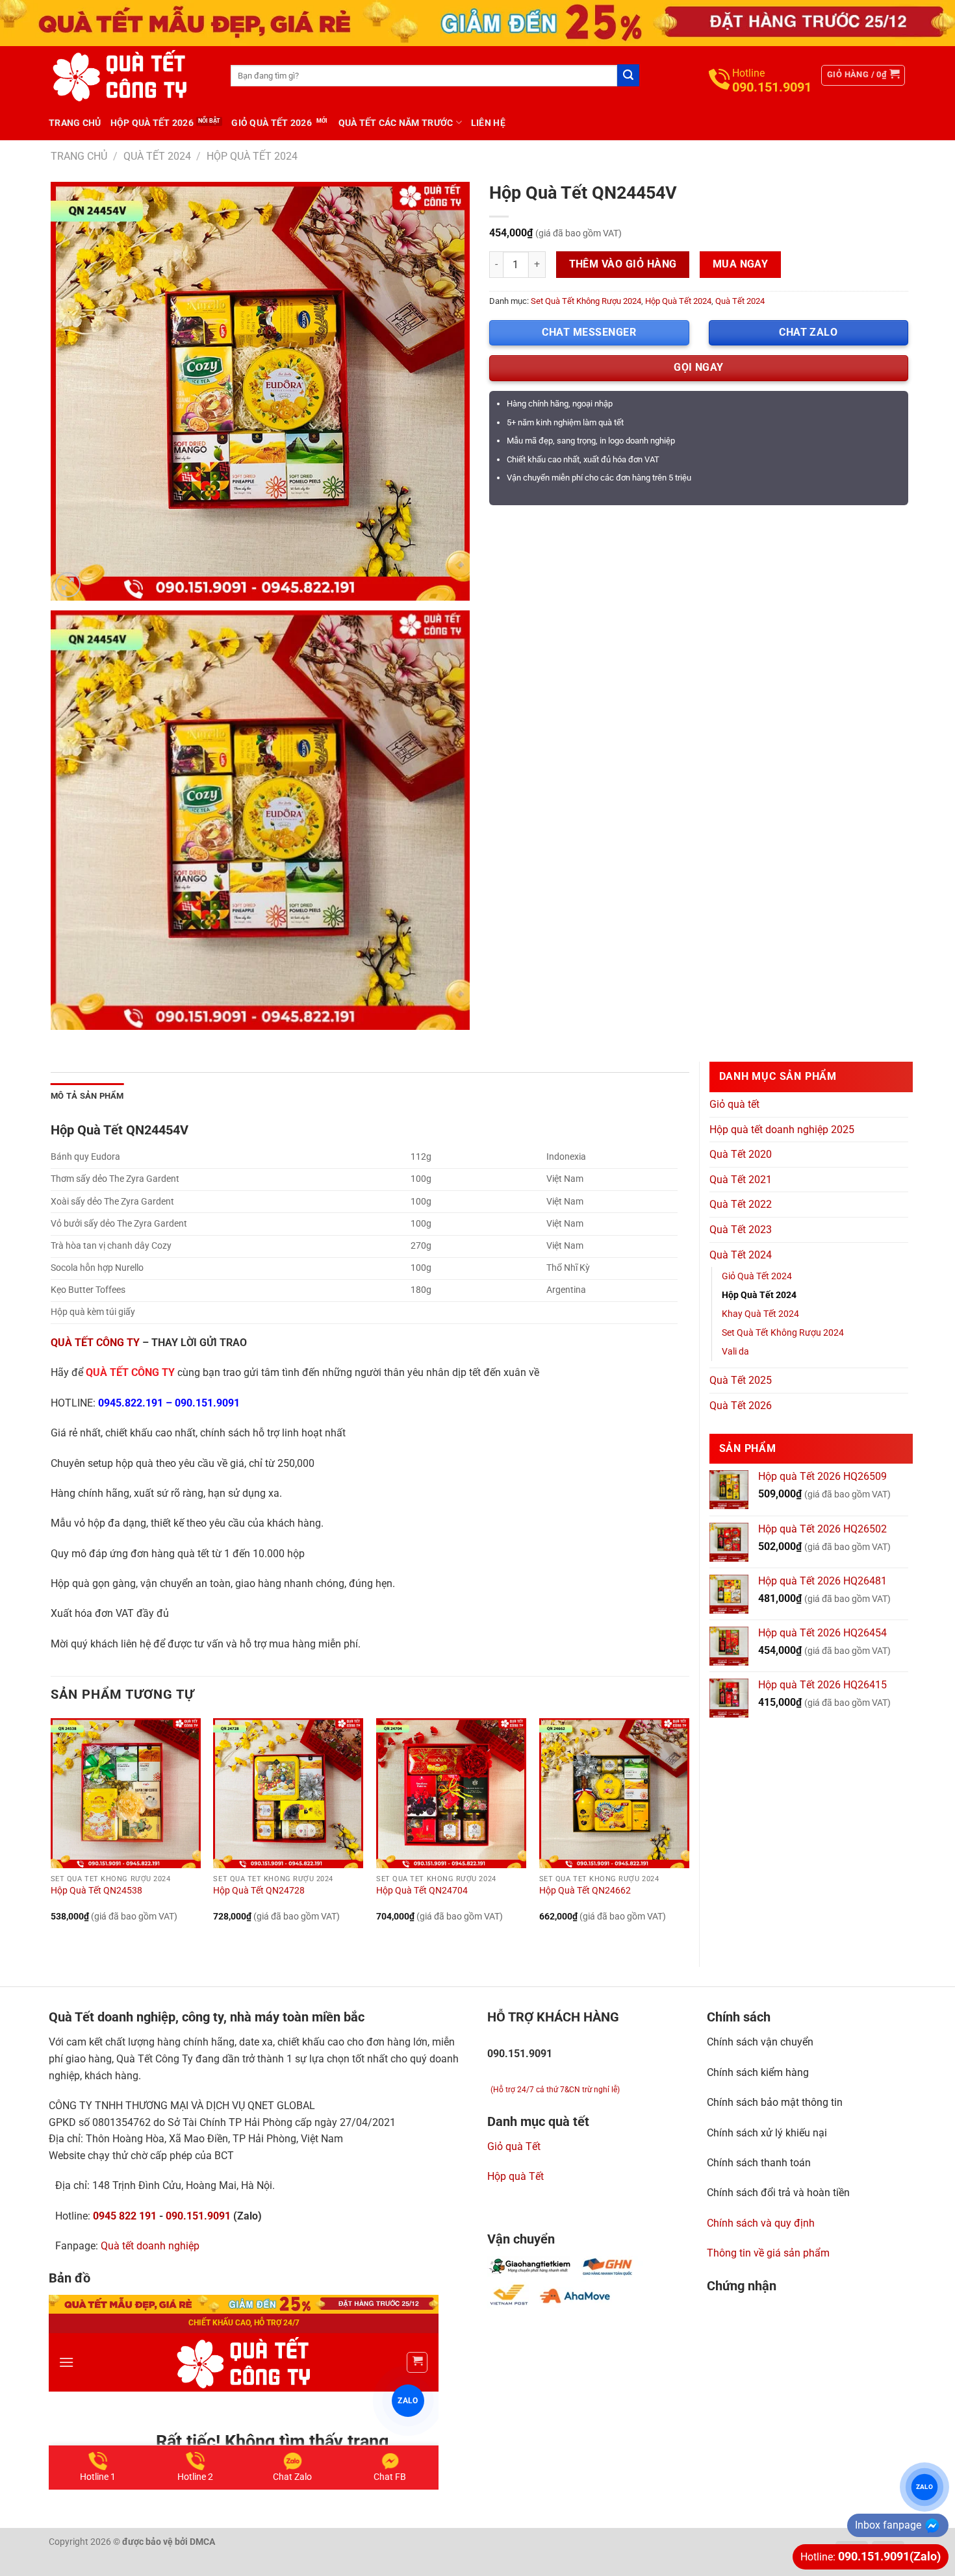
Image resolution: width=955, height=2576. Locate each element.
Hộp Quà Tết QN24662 (585, 1891)
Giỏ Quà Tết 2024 (757, 1276)
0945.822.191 (131, 1403)
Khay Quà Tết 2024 (760, 1314)
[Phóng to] (68, 585)
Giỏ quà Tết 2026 (271, 123)
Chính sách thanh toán (759, 2163)
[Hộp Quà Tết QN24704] (451, 1793)
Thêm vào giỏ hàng (623, 264)
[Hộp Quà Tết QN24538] (126, 1793)
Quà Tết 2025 (741, 1380)
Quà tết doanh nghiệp (150, 2246)
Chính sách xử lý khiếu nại (767, 2133)
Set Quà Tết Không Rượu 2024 (586, 301)
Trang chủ (75, 123)
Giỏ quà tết (734, 1104)
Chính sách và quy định (761, 2223)
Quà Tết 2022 (741, 1204)
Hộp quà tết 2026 (152, 123)
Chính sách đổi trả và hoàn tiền (778, 2193)
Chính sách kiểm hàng (758, 2072)
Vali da (735, 1352)
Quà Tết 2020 (741, 1154)
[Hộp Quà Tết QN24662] (614, 1793)
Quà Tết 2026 (741, 1406)
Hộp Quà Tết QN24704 (422, 1891)
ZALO (924, 2487)
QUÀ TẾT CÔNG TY (95, 1343)
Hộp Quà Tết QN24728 (259, 1891)
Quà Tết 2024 (157, 156)
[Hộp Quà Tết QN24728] (288, 1793)
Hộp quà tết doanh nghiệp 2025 (782, 1130)
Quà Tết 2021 (741, 1180)
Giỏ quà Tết (514, 2146)
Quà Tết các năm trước (396, 123)
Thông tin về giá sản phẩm (768, 2253)
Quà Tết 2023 (741, 1230)
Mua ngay (741, 264)
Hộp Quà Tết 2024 (252, 156)
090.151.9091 (207, 1403)
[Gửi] (628, 75)
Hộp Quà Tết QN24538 (96, 1891)
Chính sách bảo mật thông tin (775, 2102)
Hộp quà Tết (516, 2176)
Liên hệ (488, 123)
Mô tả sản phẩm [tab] (87, 1096)
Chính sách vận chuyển (760, 2042)
